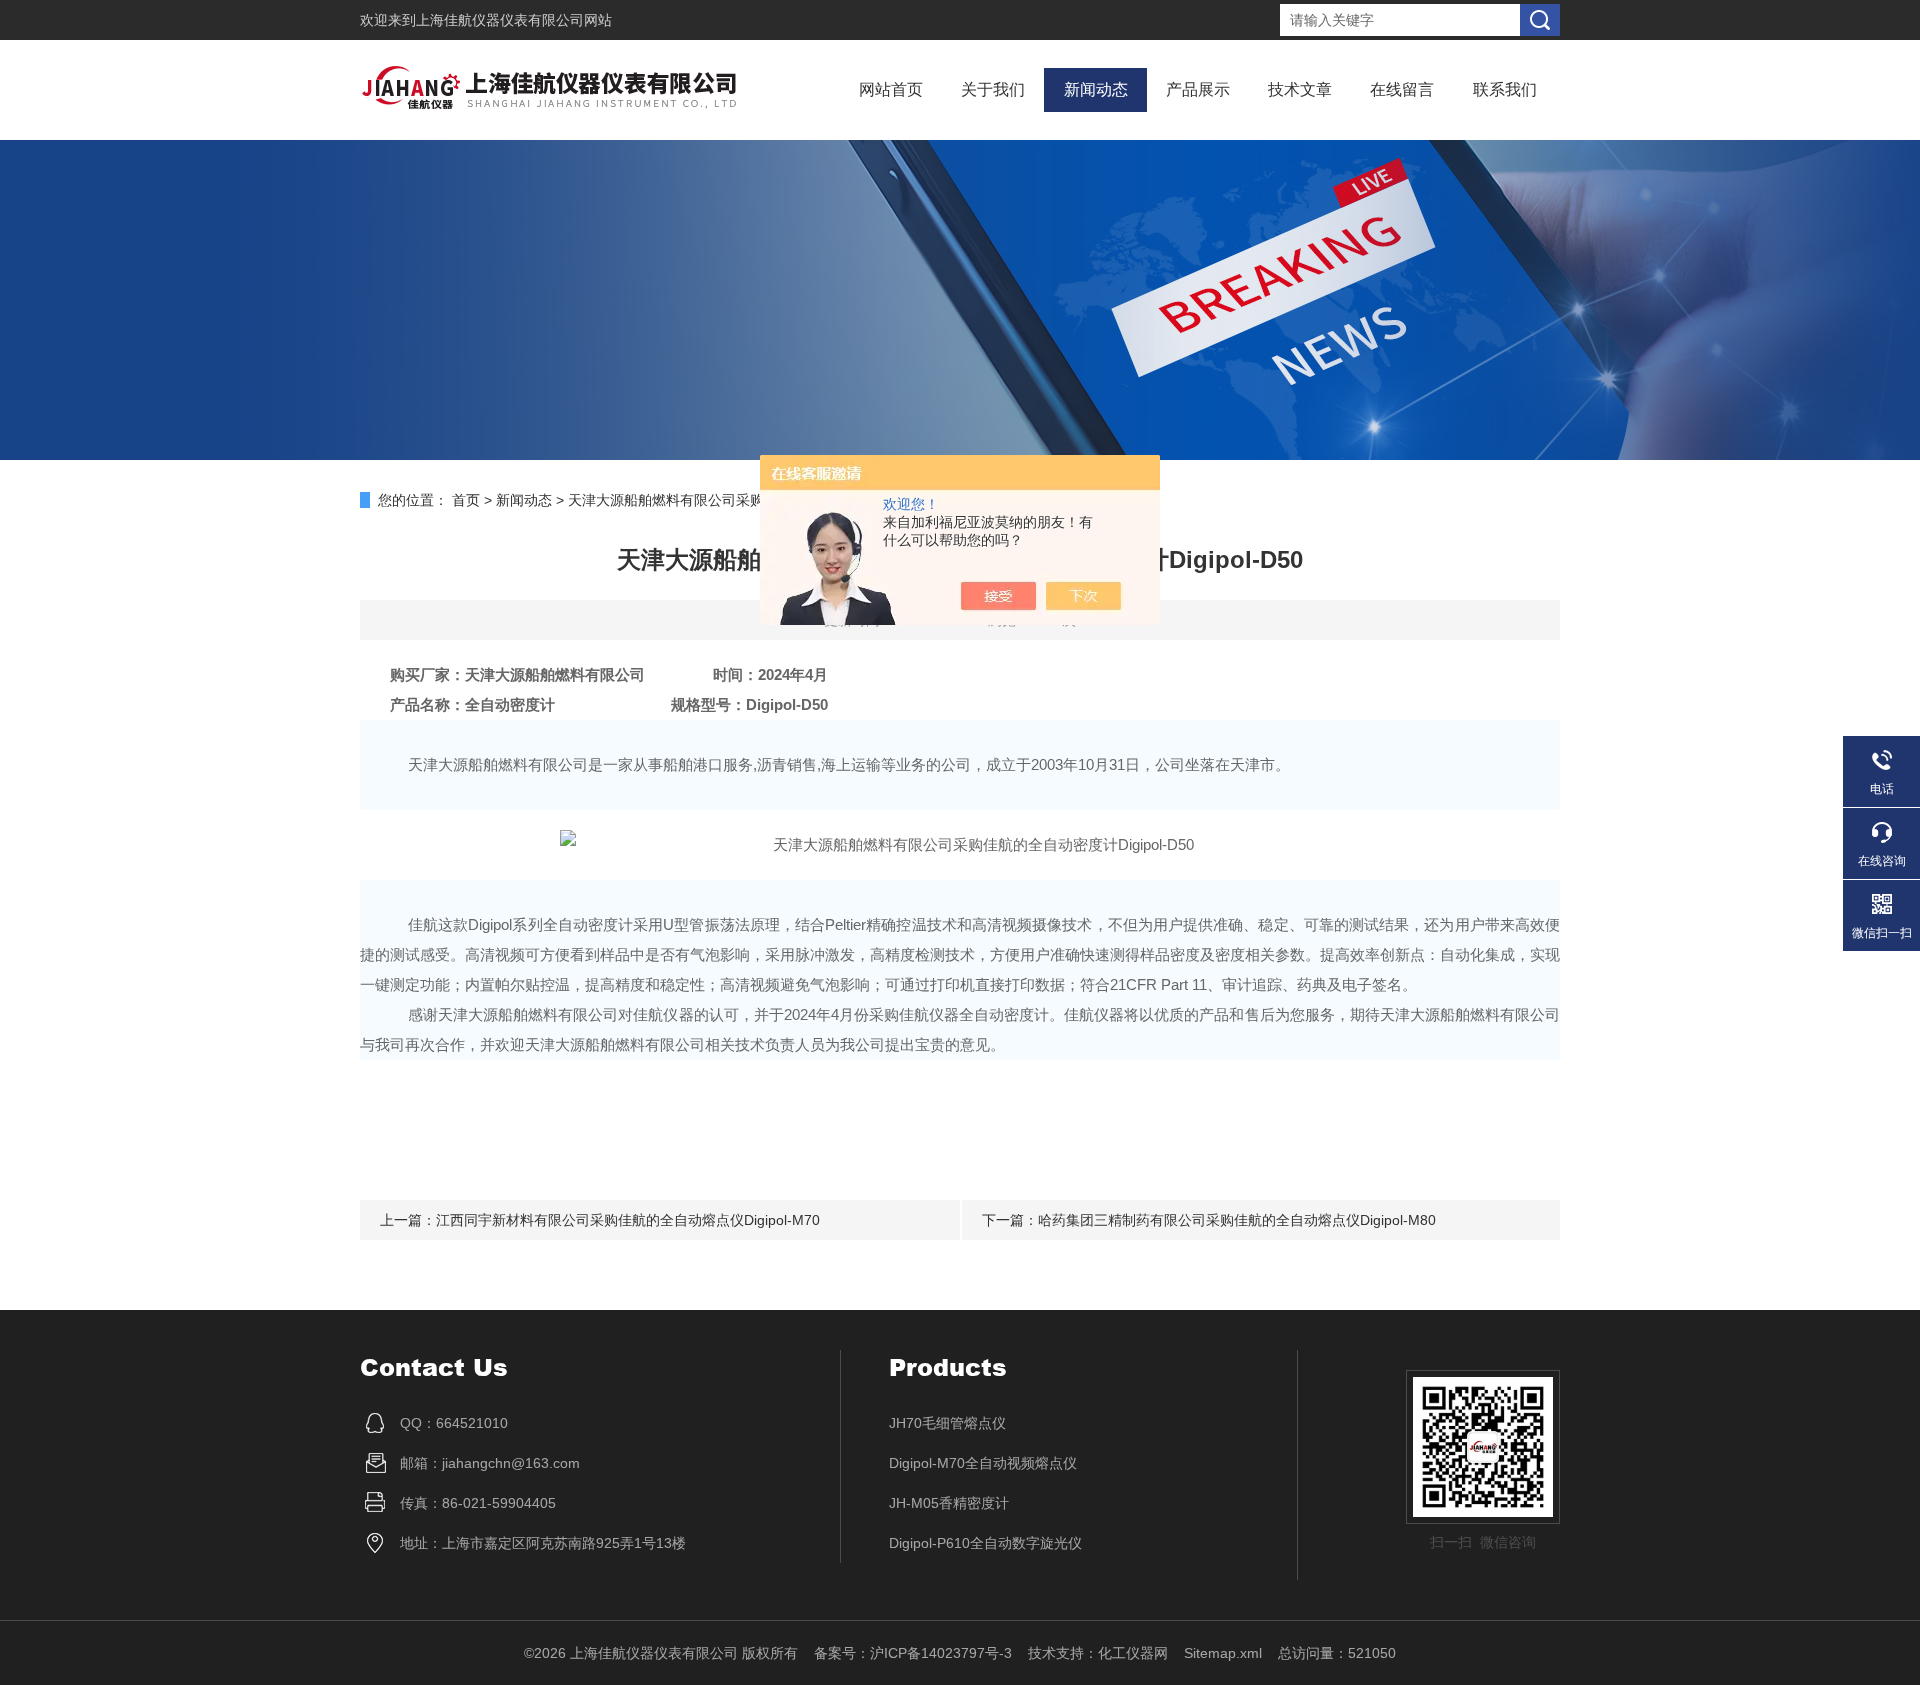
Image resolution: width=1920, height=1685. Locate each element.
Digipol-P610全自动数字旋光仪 (985, 1543)
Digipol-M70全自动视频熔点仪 (983, 1463)
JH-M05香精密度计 (949, 1503)
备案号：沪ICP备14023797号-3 (913, 1653)
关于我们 (993, 89)
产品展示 (1198, 89)
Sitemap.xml (1223, 1653)
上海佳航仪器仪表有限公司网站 (514, 20)
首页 (466, 500)
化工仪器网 (1133, 1653)
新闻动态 (1096, 89)
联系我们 (1505, 89)
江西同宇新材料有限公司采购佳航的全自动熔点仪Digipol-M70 (628, 1220)
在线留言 (1402, 89)
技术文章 (1300, 89)
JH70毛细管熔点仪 (947, 1423)
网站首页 (891, 89)
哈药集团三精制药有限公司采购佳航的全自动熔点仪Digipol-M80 (1237, 1220)
